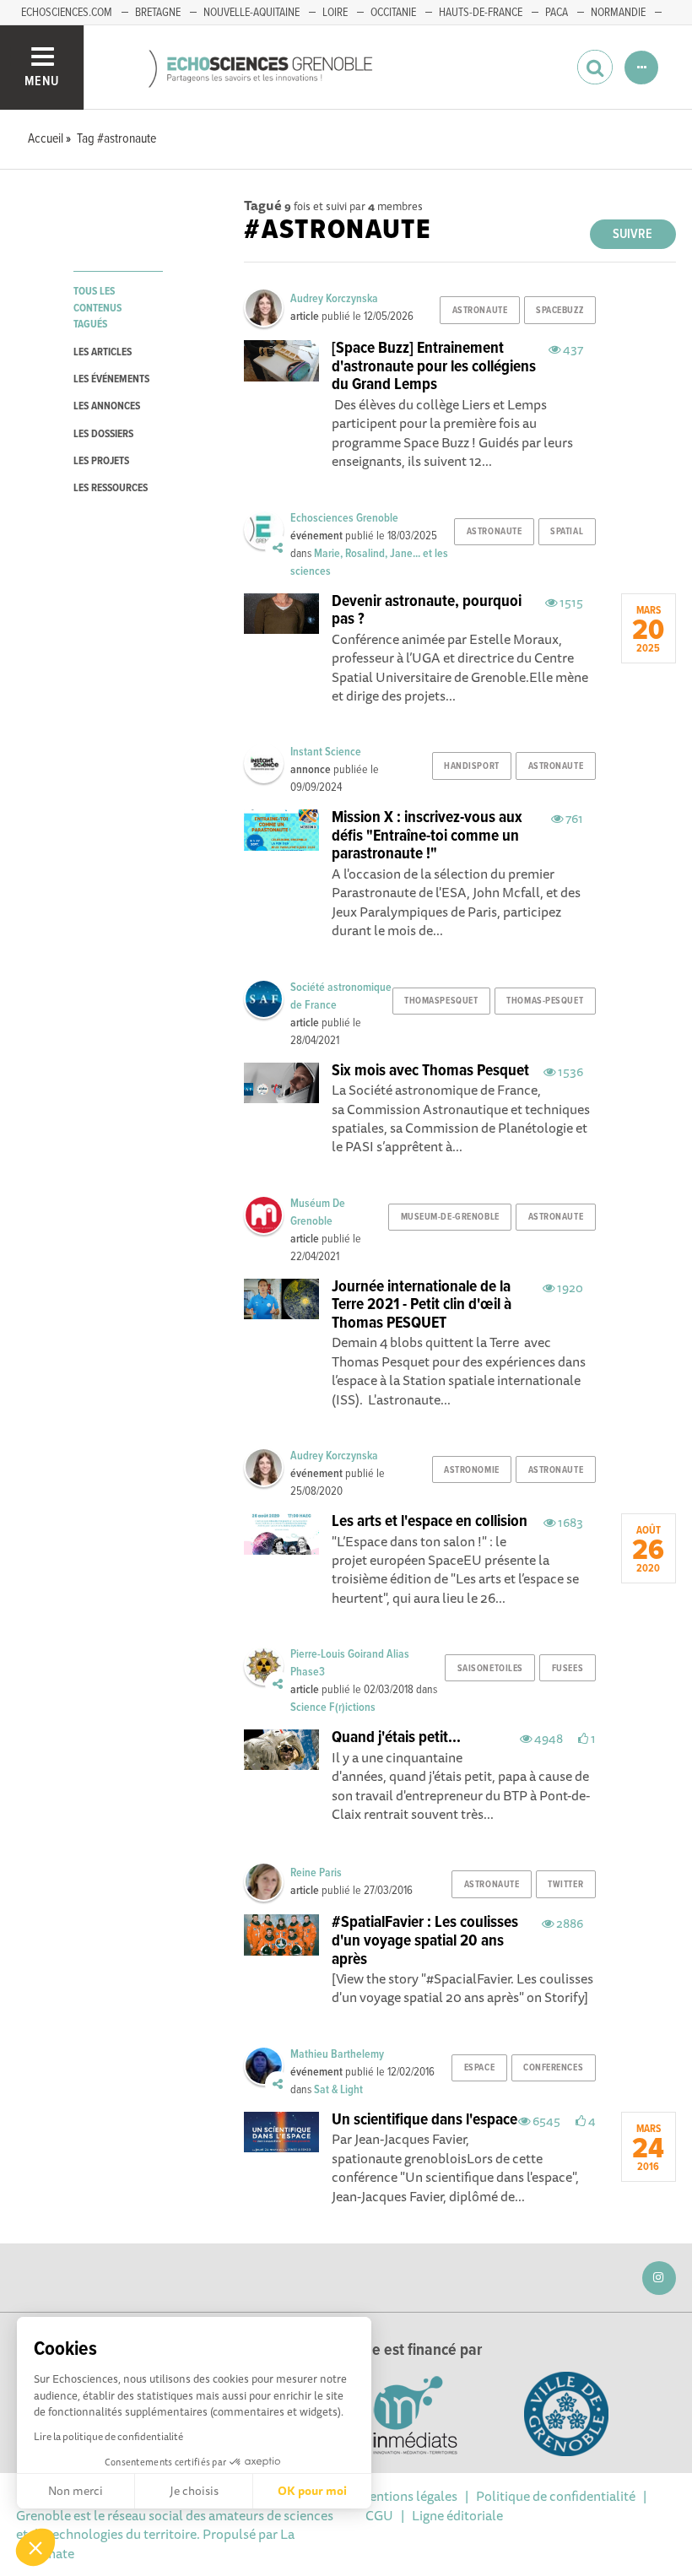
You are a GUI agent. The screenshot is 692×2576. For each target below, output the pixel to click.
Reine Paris (316, 1873)
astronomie (472, 1470)
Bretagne (158, 13)
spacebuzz (560, 311)
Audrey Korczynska (334, 299)
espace (479, 2068)
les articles (103, 352)
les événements (111, 379)
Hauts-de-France (481, 13)
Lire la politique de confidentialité (108, 2436)
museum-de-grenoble (450, 1217)
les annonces (107, 406)
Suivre (633, 234)
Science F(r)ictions (333, 1707)
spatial (567, 532)
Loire (335, 13)
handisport (472, 766)
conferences (553, 2068)
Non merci (76, 2491)
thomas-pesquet (545, 1001)
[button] (35, 2547)
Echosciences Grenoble (344, 518)
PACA (557, 13)
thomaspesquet (441, 1001)
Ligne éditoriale (457, 2515)
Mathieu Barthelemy (337, 2054)
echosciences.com (67, 13)
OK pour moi (312, 2491)
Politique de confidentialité (556, 2496)
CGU (379, 2515)
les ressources (111, 488)
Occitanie (393, 13)
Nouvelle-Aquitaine (251, 13)
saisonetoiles (490, 1669)
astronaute (480, 311)
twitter (565, 1885)
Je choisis (194, 2491)
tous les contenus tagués (97, 308)
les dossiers (103, 434)
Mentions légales (408, 2496)
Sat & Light (338, 2090)
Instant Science (326, 752)
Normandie (618, 13)
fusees (568, 1669)
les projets (101, 461)
